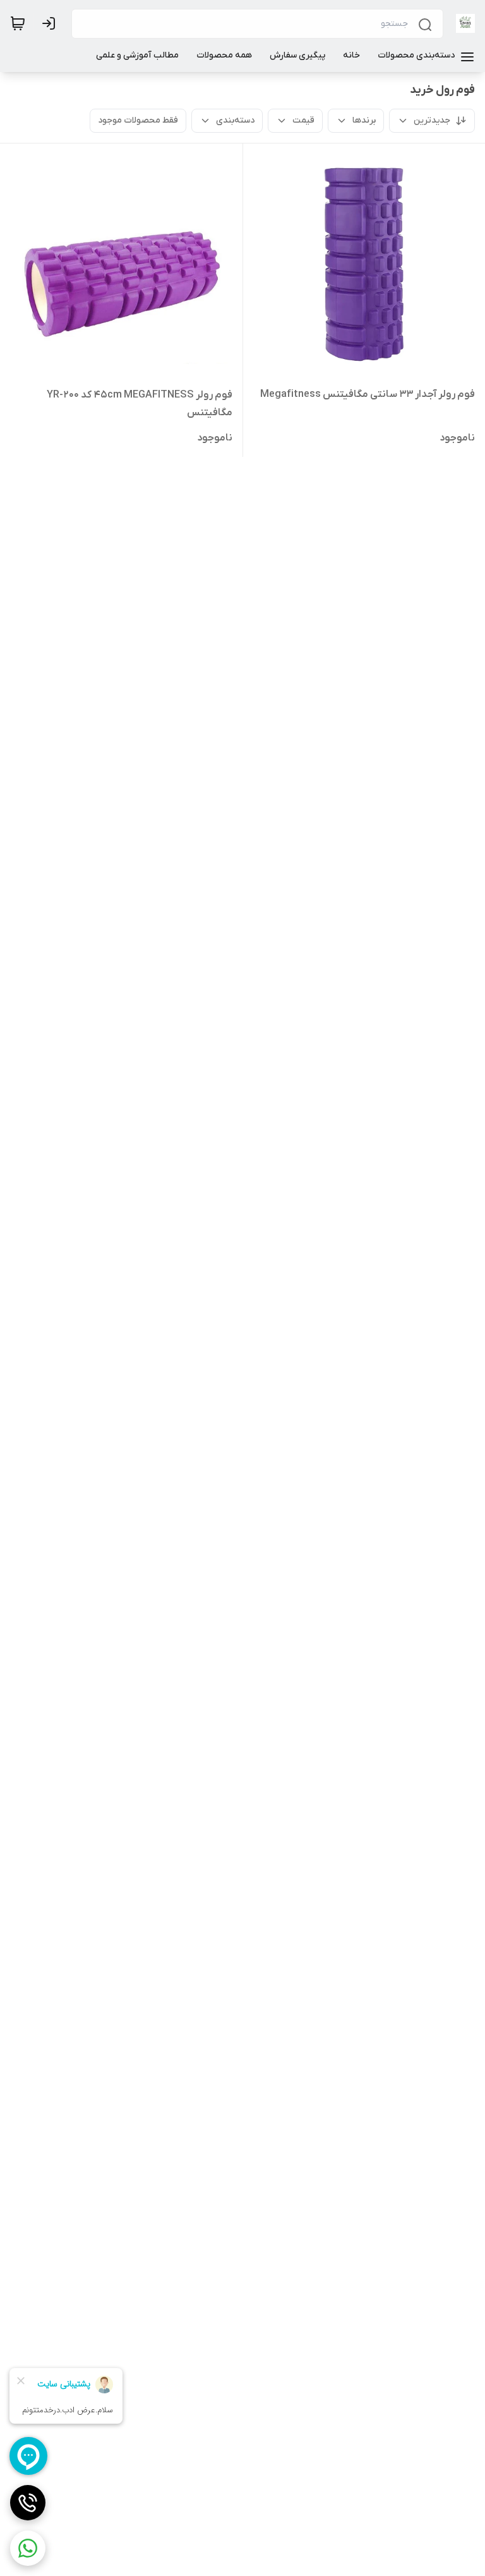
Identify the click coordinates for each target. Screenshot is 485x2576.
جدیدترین (432, 120)
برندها (364, 120)
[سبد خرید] (18, 23)
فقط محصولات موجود (138, 120)
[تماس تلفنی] (28, 2503)
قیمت (303, 120)
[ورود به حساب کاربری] (51, 23)
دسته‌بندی (235, 120)
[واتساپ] (28, 2548)
